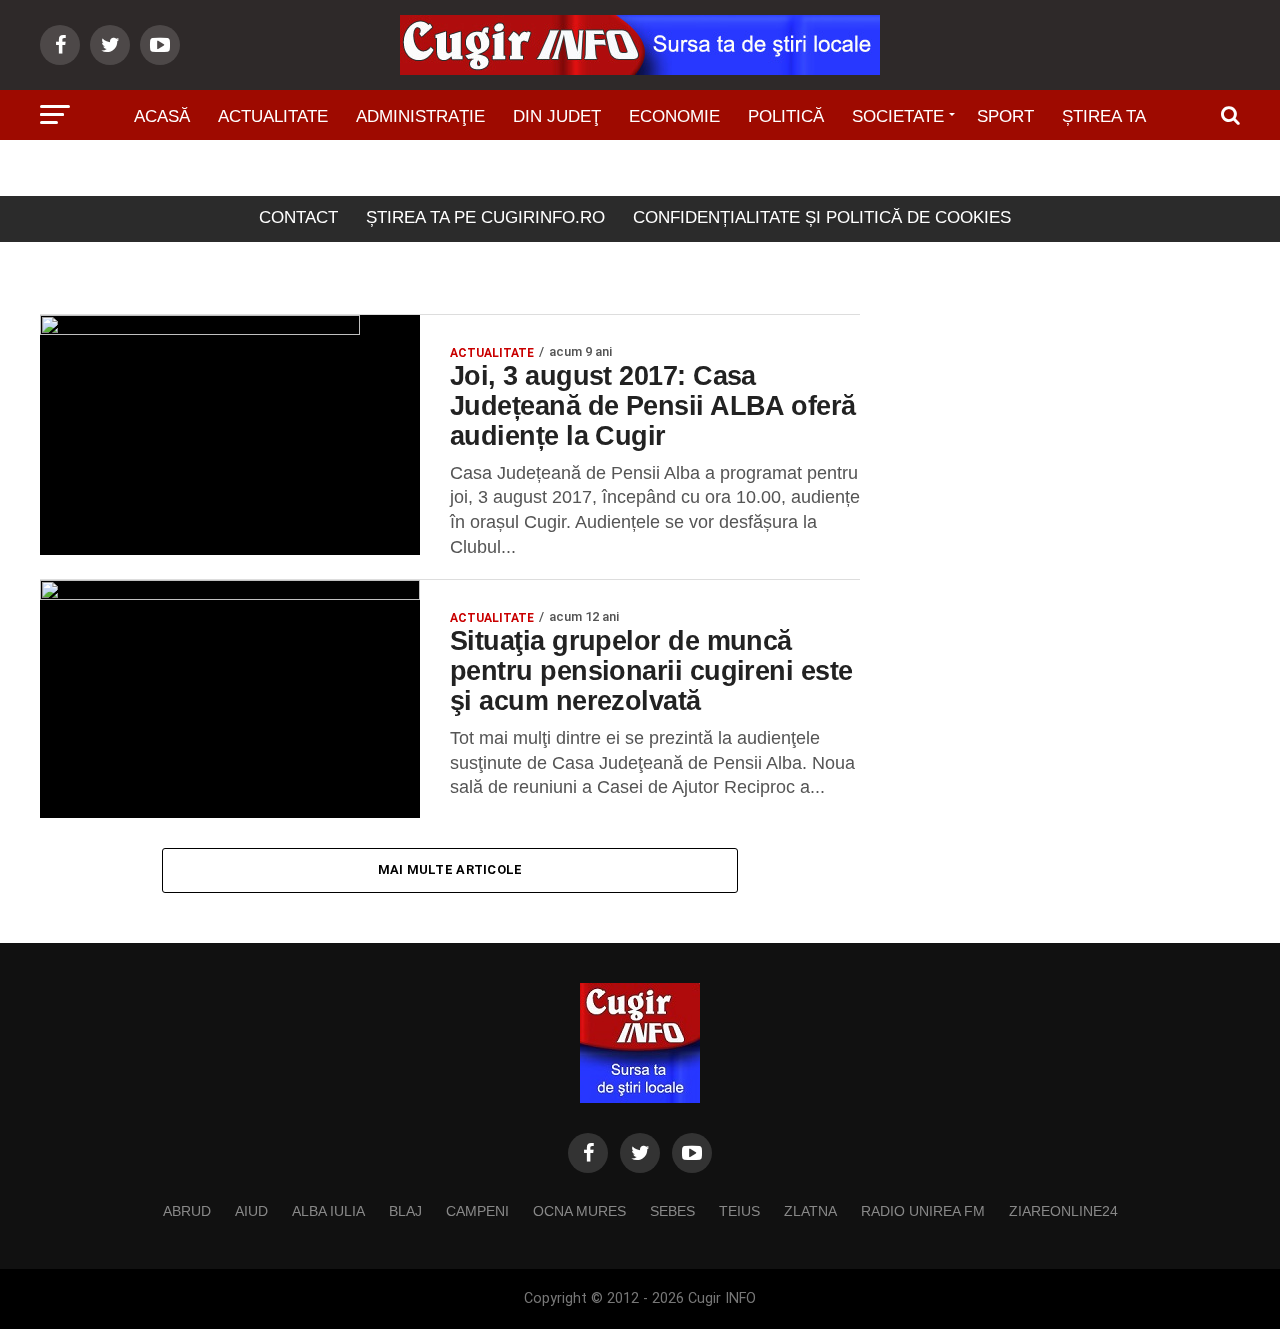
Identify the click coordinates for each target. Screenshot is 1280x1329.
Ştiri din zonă (640, 172)
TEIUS (739, 1211)
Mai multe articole (450, 869)
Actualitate (273, 116)
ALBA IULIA (328, 1211)
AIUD (251, 1211)
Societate (898, 116)
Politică (786, 116)
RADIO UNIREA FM (923, 1211)
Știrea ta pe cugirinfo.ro (485, 217)
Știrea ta (1104, 116)
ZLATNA (810, 1211)
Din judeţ (557, 116)
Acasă (162, 116)
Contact (298, 217)
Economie (674, 116)
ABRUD (187, 1211)
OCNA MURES (579, 1211)
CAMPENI (477, 1211)
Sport (1005, 116)
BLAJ (405, 1211)
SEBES (672, 1211)
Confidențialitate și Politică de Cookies (822, 217)
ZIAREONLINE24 (1063, 1211)
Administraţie (420, 116)
